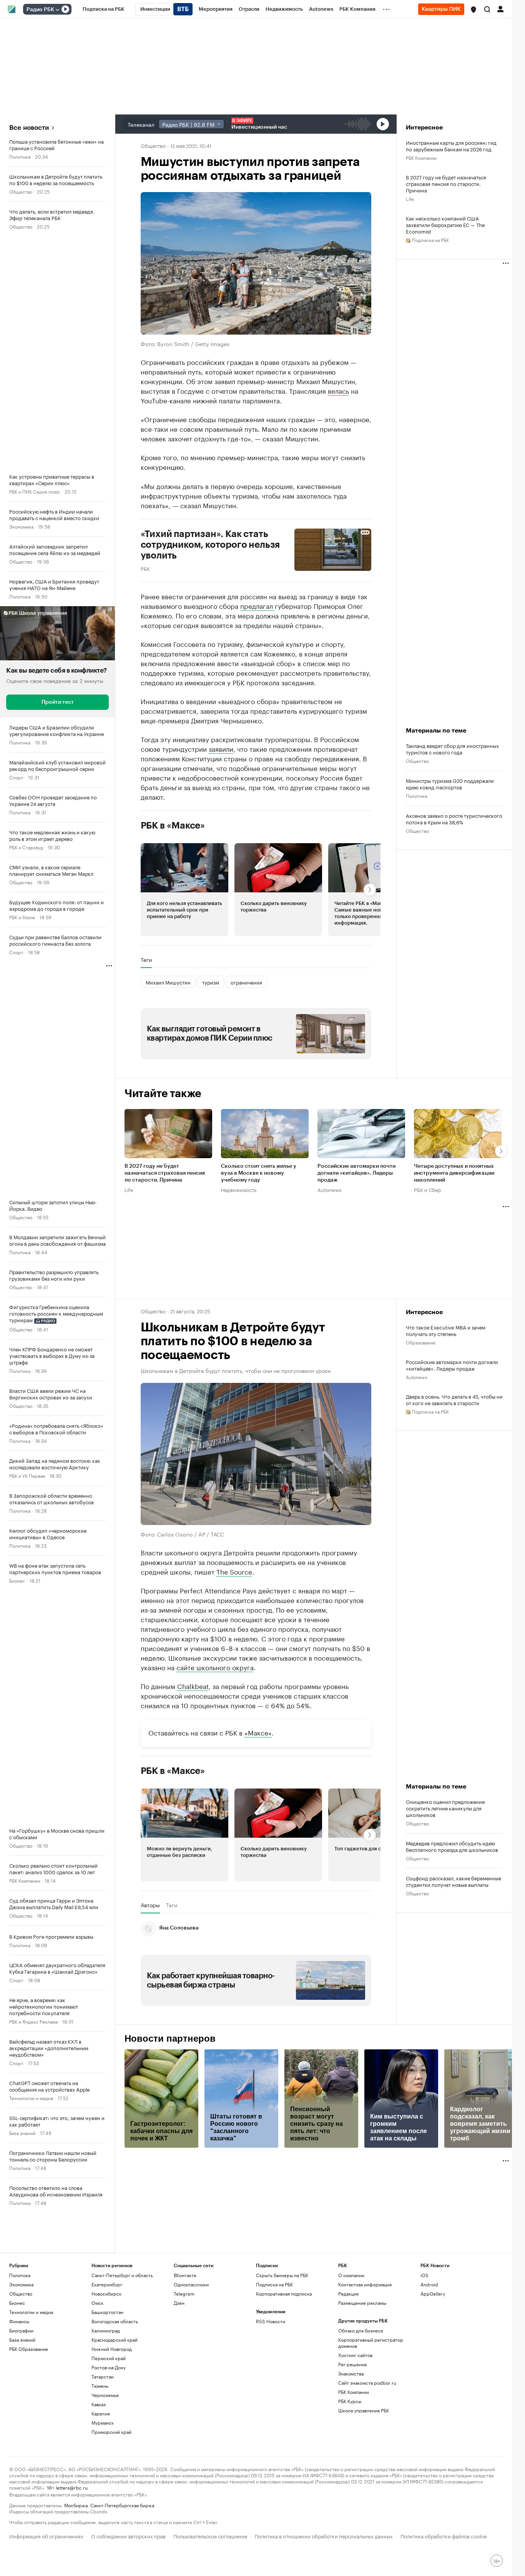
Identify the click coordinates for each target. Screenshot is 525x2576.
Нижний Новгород (112, 2421)
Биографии (21, 2402)
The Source (234, 1571)
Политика (20, 156)
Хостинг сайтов (355, 2427)
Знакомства (351, 2445)
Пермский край (109, 2430)
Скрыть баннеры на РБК (282, 2347)
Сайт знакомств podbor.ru (367, 2454)
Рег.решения (352, 2436)
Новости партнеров (170, 2110)
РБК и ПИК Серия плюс (35, 491)
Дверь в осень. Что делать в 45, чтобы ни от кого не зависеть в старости (454, 1399)
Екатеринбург (107, 2356)
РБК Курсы (350, 2473)
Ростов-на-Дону (109, 2439)
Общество (21, 191)
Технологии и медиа (31, 2098)
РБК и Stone (22, 917)
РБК (145, 568)
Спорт (16, 777)
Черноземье (105, 2467)
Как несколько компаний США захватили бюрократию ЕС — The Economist (445, 225)
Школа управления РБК (364, 2482)
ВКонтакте (185, 2347)
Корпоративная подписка (284, 2365)
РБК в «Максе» (173, 826)
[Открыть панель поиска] (487, 9)
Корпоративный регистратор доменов (371, 2414)
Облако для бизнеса (361, 2402)
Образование (421, 1342)
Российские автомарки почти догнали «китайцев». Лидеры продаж (356, 1173)
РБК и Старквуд (26, 847)
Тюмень (100, 2457)
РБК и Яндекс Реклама (33, 2021)
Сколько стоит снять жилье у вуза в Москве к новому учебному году (259, 1173)
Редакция (348, 2365)
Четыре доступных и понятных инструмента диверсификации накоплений (454, 1173)
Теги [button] (146, 960)
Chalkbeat (193, 1686)
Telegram (184, 2365)
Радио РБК (40, 10)
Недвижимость (239, 1189)
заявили (221, 748)
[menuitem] (104, 9)
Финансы (19, 2393)
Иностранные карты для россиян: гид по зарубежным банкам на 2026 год (451, 146)
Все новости (29, 128)
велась (338, 390)
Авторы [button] (150, 1977)
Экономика (21, 526)
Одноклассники (191, 2356)
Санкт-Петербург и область (122, 2347)
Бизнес (17, 1580)
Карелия (101, 2485)
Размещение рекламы (362, 2375)
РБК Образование (29, 2421)
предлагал (258, 605)
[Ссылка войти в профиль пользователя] (500, 8)
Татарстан (103, 2448)
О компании (351, 2347)
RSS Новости (271, 2393)
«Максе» (258, 1804)
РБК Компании (25, 1880)
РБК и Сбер (427, 1189)
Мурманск (103, 2494)
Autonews (329, 1189)
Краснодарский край (115, 2411)
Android (429, 2356)
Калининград (106, 2402)
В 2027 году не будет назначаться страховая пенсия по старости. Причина (446, 183)
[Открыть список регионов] (473, 10)
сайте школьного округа (215, 1667)
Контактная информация (365, 2356)
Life (410, 198)
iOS (424, 2347)
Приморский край (111, 2504)
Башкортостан (107, 2384)
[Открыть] (57, 10)
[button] (473, 10)
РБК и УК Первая (27, 1475)
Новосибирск (106, 2365)
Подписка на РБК (274, 2356)
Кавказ (99, 2476)
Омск (97, 2375)
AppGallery (433, 2365)
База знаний (22, 2133)
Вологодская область (115, 2393)
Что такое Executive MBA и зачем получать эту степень (446, 1330)
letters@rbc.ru (72, 2559)
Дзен (179, 2375)
